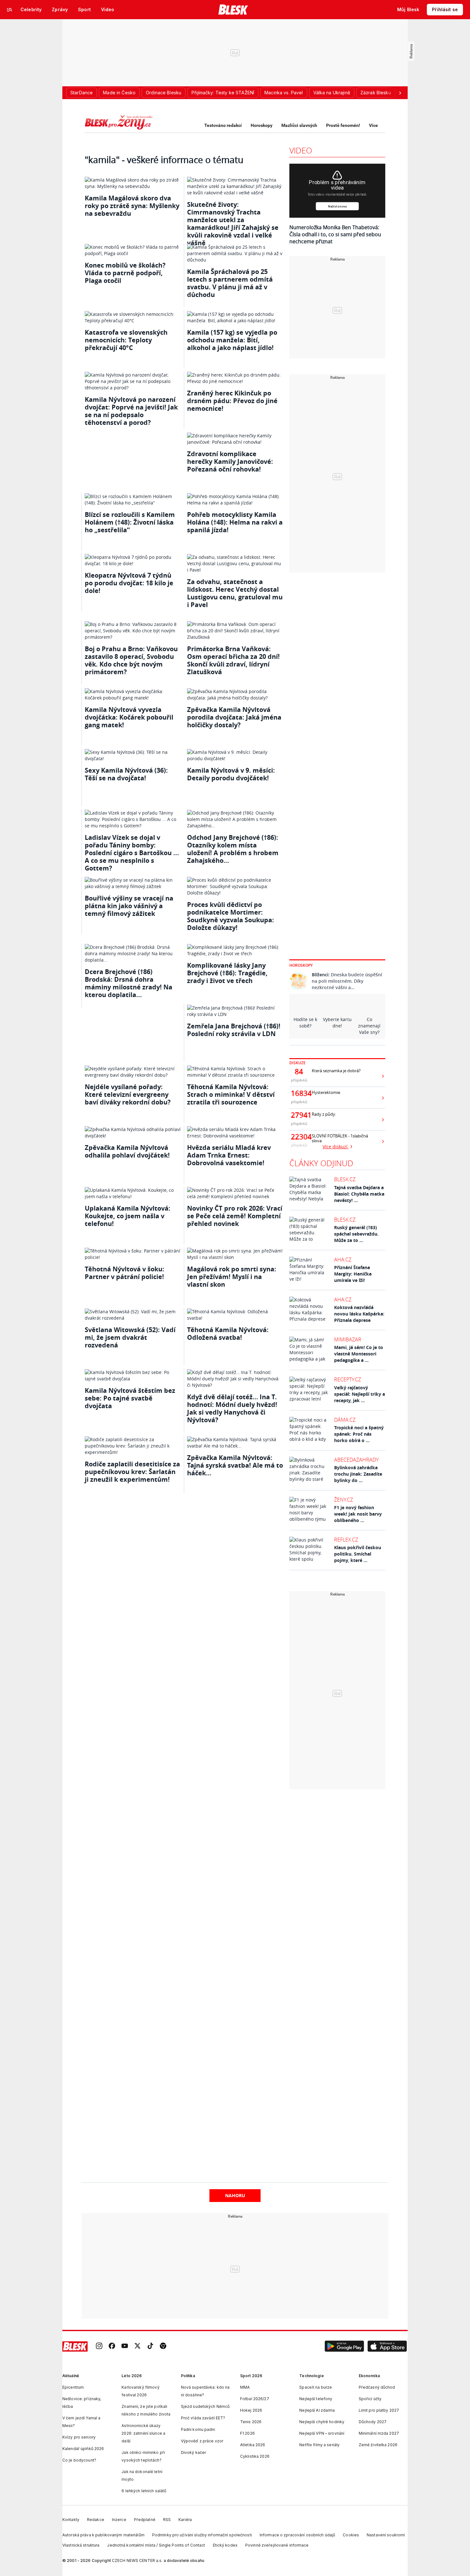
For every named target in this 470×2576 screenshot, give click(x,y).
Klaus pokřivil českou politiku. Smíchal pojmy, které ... (358, 1554)
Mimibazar (348, 1339)
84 (299, 1072)
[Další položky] (400, 93)
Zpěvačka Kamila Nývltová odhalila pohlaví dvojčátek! (127, 1151)
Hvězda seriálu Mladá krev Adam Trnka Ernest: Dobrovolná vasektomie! (229, 1155)
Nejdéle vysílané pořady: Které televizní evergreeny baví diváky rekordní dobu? (128, 1094)
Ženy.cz (344, 1500)
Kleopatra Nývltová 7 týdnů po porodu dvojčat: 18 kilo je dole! (129, 583)
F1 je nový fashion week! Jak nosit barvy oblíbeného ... (358, 1514)
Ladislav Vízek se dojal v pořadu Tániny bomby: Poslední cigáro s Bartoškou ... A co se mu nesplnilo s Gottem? (132, 853)
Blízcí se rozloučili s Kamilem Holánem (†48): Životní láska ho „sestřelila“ (130, 522)
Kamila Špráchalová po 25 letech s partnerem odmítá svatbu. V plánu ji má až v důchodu (230, 283)
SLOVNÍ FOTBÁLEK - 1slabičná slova (340, 1138)
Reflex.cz (346, 1540)
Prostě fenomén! (343, 125)
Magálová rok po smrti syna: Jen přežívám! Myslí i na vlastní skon (232, 1277)
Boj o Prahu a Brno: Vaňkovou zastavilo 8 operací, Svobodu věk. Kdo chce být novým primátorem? (131, 660)
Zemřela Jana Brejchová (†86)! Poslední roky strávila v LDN (234, 1030)
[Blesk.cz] (233, 10)
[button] (344, 2346)
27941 (299, 1115)
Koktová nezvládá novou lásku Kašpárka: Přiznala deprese (359, 1314)
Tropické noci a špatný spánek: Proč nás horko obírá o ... (359, 1434)
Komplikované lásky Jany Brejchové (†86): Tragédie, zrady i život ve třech (227, 973)
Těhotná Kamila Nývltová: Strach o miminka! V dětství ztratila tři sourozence (231, 1094)
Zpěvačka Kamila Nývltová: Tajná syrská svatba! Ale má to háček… (235, 1465)
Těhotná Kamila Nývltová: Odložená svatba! (228, 1334)
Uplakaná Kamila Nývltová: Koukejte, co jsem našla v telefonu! (128, 1216)
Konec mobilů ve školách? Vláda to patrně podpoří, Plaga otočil (125, 273)
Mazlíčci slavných (299, 125)
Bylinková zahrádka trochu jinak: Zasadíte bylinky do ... (358, 1474)
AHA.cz (343, 1260)
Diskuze (298, 1063)
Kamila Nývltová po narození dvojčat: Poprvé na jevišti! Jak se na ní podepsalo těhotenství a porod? (131, 411)
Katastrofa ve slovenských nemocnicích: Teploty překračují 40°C (126, 340)
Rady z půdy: (324, 1114)
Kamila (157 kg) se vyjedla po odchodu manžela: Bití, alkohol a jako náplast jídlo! (232, 340)
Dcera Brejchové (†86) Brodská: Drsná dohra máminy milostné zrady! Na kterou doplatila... (129, 983)
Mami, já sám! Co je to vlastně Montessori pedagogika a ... (359, 1354)
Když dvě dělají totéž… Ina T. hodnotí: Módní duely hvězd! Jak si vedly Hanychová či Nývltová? (232, 1408)
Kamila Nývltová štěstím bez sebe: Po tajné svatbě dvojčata (130, 1398)
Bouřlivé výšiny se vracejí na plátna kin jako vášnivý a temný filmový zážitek (129, 906)
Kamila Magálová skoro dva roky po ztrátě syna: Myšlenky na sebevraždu (132, 206)
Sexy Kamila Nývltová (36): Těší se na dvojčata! (126, 774)
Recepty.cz (348, 1379)
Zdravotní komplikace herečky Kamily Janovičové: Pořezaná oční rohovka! (230, 461)
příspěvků (299, 1080)
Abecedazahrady (356, 1460)
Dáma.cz (345, 1420)
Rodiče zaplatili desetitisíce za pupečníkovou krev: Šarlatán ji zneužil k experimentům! (132, 1472)
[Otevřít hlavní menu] (10, 10)
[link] (99, 2347)
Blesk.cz (345, 1179)
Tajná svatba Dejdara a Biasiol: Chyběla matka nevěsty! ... (359, 1194)
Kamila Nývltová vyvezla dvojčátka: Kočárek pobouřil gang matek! (129, 717)
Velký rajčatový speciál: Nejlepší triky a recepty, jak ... (360, 1394)
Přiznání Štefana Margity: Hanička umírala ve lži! (353, 1274)
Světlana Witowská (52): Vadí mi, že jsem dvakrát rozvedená (130, 1337)
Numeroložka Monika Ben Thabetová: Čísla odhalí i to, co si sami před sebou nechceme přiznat (335, 234)
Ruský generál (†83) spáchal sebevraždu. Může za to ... (356, 1234)
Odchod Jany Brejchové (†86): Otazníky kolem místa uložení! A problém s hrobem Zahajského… (233, 849)
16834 (299, 1093)
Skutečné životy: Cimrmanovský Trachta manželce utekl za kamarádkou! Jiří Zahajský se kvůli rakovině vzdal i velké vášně (233, 224)
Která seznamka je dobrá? (336, 1071)
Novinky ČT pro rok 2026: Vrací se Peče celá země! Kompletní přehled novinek (235, 1216)
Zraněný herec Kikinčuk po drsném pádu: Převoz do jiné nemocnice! (232, 401)
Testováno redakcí (223, 125)
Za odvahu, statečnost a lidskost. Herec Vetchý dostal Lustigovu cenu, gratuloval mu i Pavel (235, 593)
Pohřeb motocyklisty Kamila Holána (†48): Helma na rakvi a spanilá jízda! (235, 522)
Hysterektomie (326, 1093)
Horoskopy (262, 125)
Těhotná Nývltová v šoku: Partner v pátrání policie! (125, 1273)
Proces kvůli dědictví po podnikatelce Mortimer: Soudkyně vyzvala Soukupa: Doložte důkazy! (231, 916)
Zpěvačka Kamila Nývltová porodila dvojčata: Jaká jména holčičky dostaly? (234, 717)
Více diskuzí (336, 1147)
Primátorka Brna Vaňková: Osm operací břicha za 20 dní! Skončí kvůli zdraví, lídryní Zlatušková (233, 660)
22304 (299, 1137)
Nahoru (235, 2195)
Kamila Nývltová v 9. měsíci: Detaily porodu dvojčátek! (231, 774)
